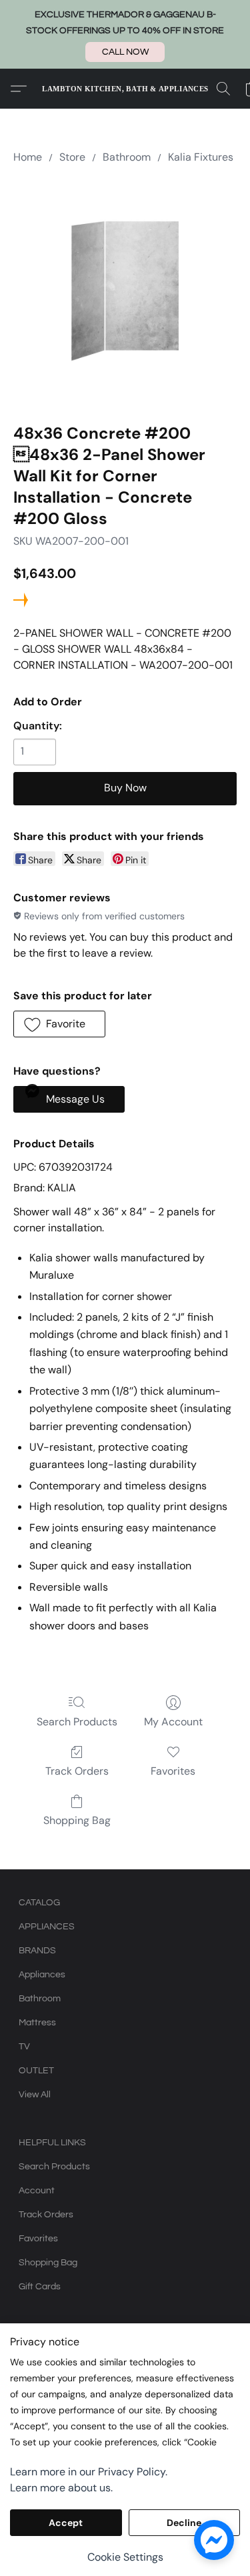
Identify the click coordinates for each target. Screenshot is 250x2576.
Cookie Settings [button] (125, 2557)
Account (37, 2191)
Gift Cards (40, 2287)
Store (72, 157)
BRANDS (37, 1951)
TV (24, 2047)
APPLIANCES (47, 1927)
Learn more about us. (61, 2488)
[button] (125, 52)
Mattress (37, 2023)
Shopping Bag (77, 1820)
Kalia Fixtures (201, 157)
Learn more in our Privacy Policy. (89, 2472)
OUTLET (36, 2071)
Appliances (42, 1975)
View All (35, 2095)
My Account (173, 1722)
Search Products (77, 1722)
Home (28, 157)
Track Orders (77, 1771)
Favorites (173, 1771)
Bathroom (127, 157)
